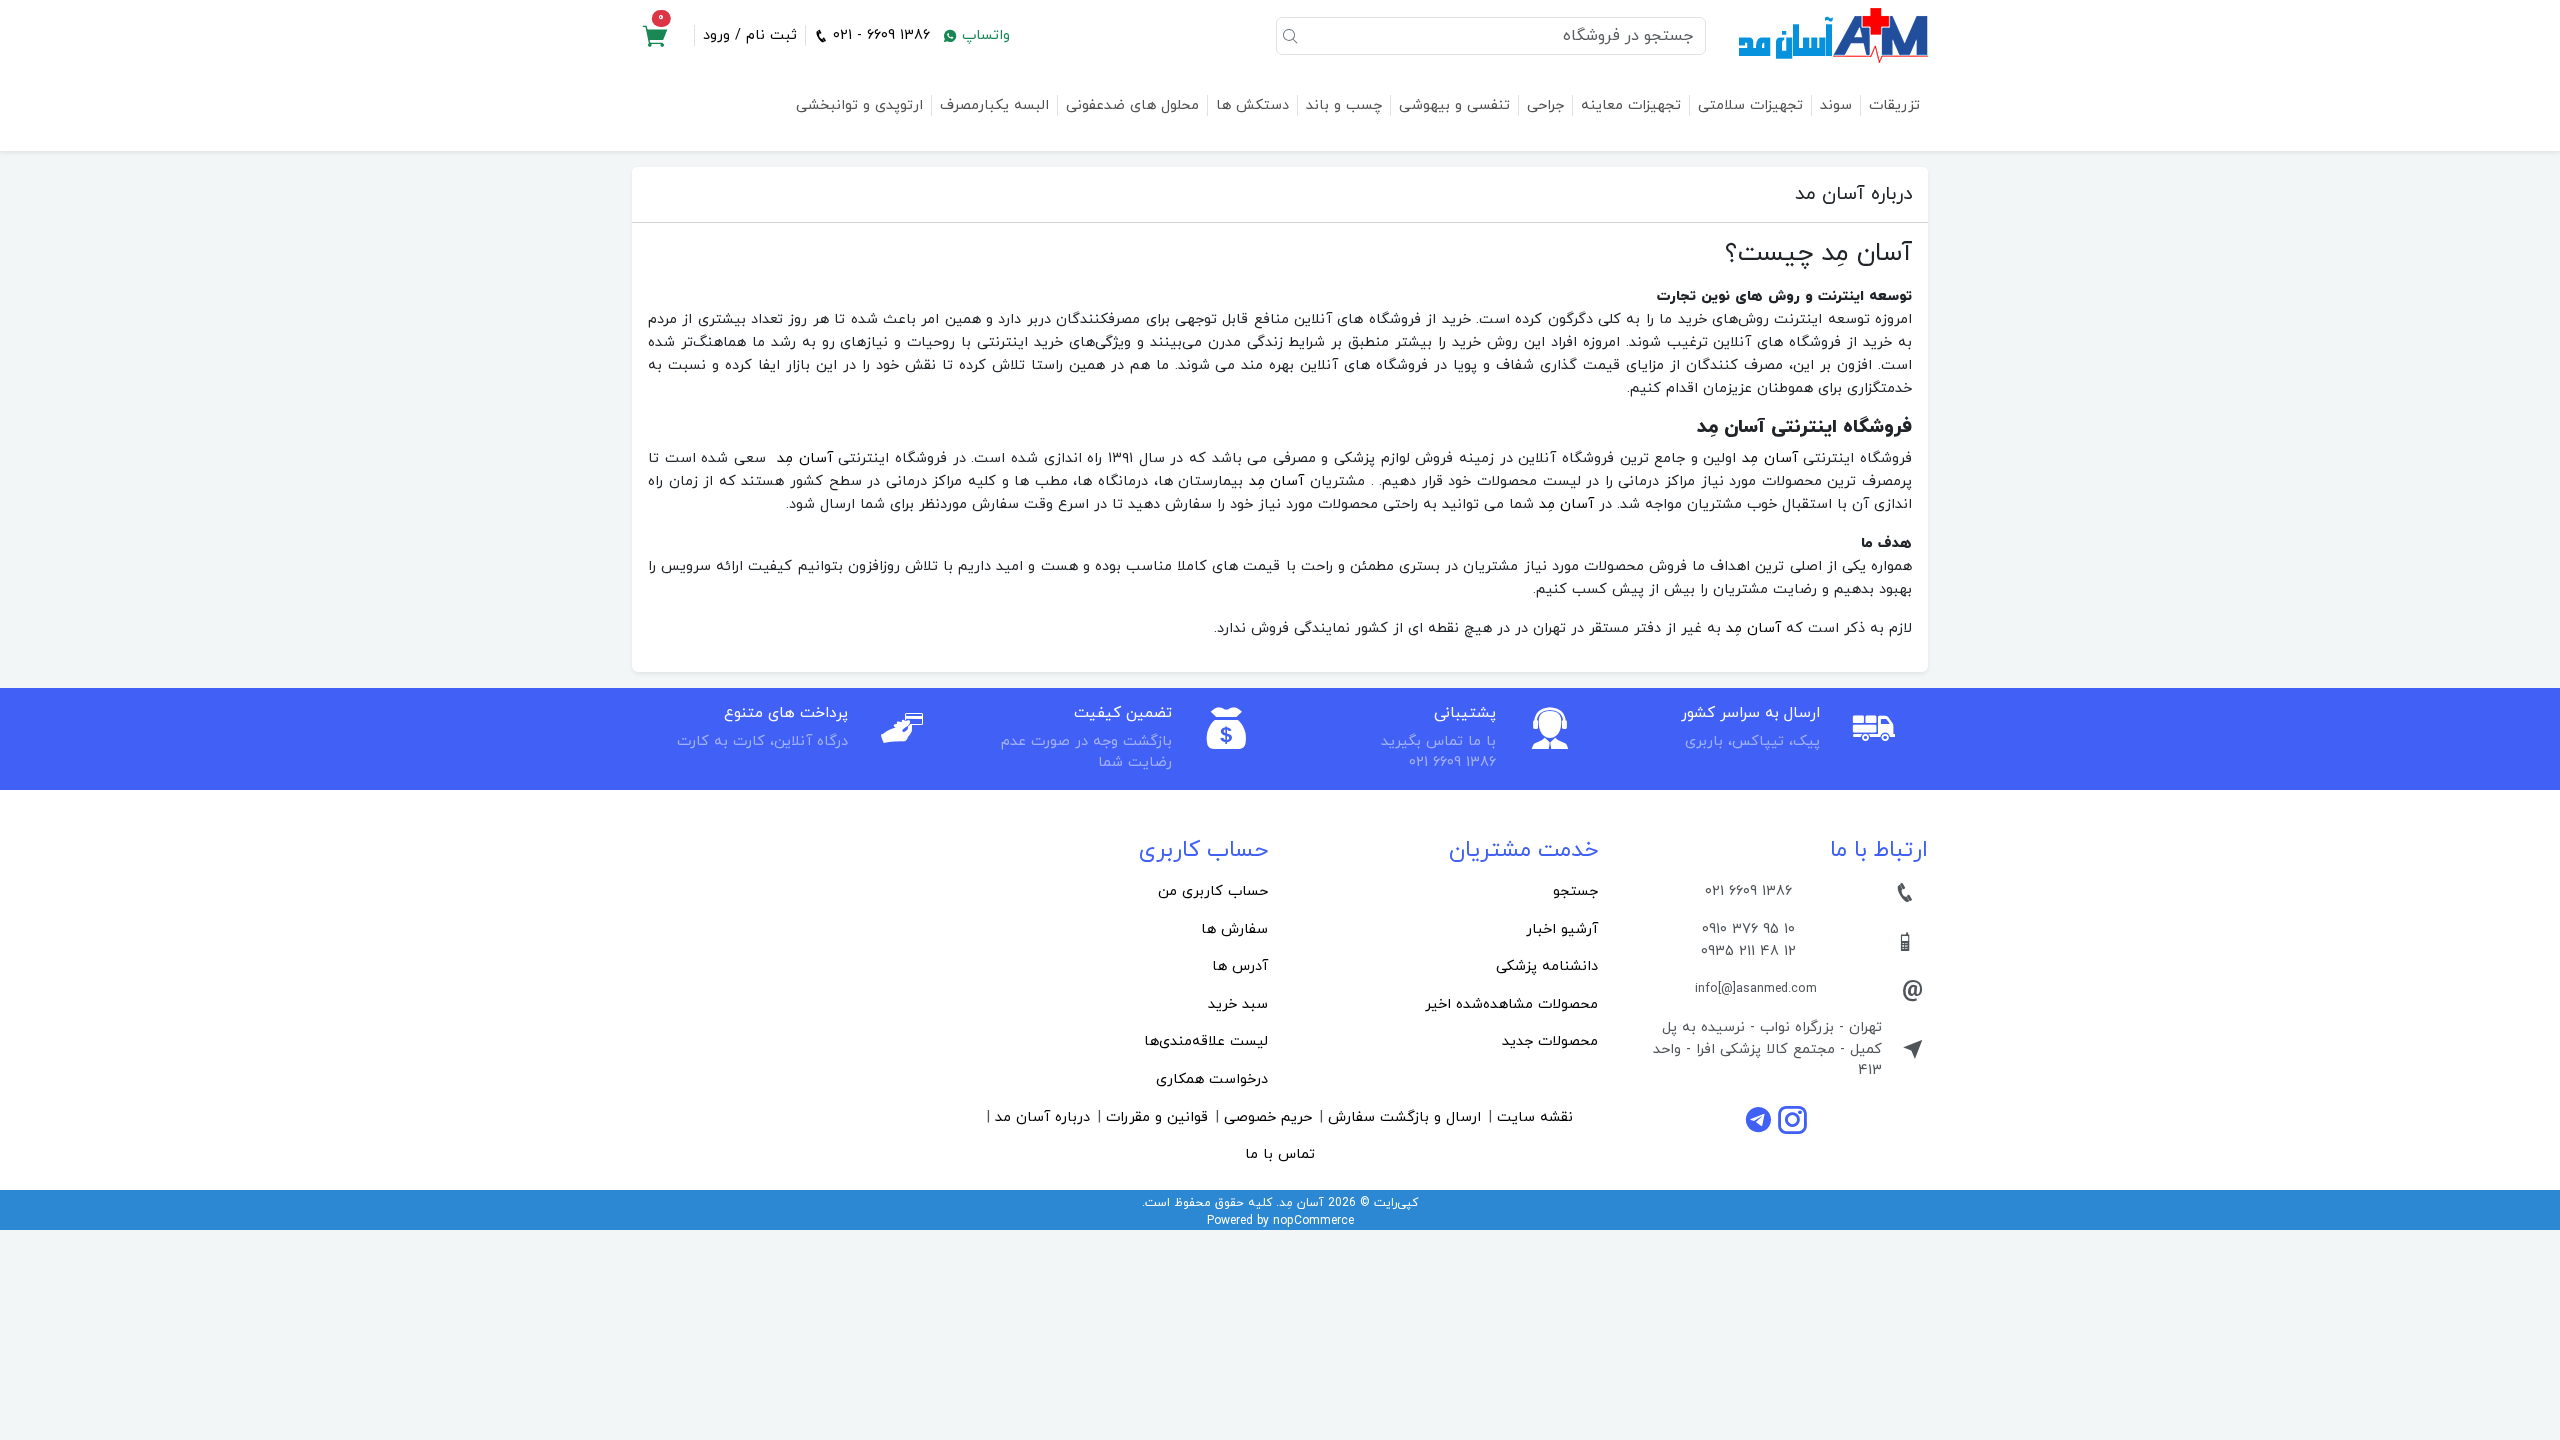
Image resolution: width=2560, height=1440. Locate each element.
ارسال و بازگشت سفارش (1404, 1117)
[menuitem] (1445, 892)
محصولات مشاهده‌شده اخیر (1511, 1004)
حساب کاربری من (1213, 891)
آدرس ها (1240, 966)
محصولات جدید (1550, 1041)
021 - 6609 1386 (879, 35)
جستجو (1575, 891)
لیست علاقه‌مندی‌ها (1206, 1041)
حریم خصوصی (1268, 1117)
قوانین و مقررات (1157, 1117)
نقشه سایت (1535, 1117)
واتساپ (983, 35)
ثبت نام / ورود (750, 35)
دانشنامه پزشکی (1547, 966)
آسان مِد (1770, 458)
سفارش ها (1234, 929)
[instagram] (1792, 1119)
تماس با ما (1280, 1154)
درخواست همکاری (1212, 1079)
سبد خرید (1238, 1004)
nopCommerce (1313, 1221)
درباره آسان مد (1042, 1117)
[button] (655, 36)
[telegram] (1761, 1119)
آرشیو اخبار (1562, 929)
